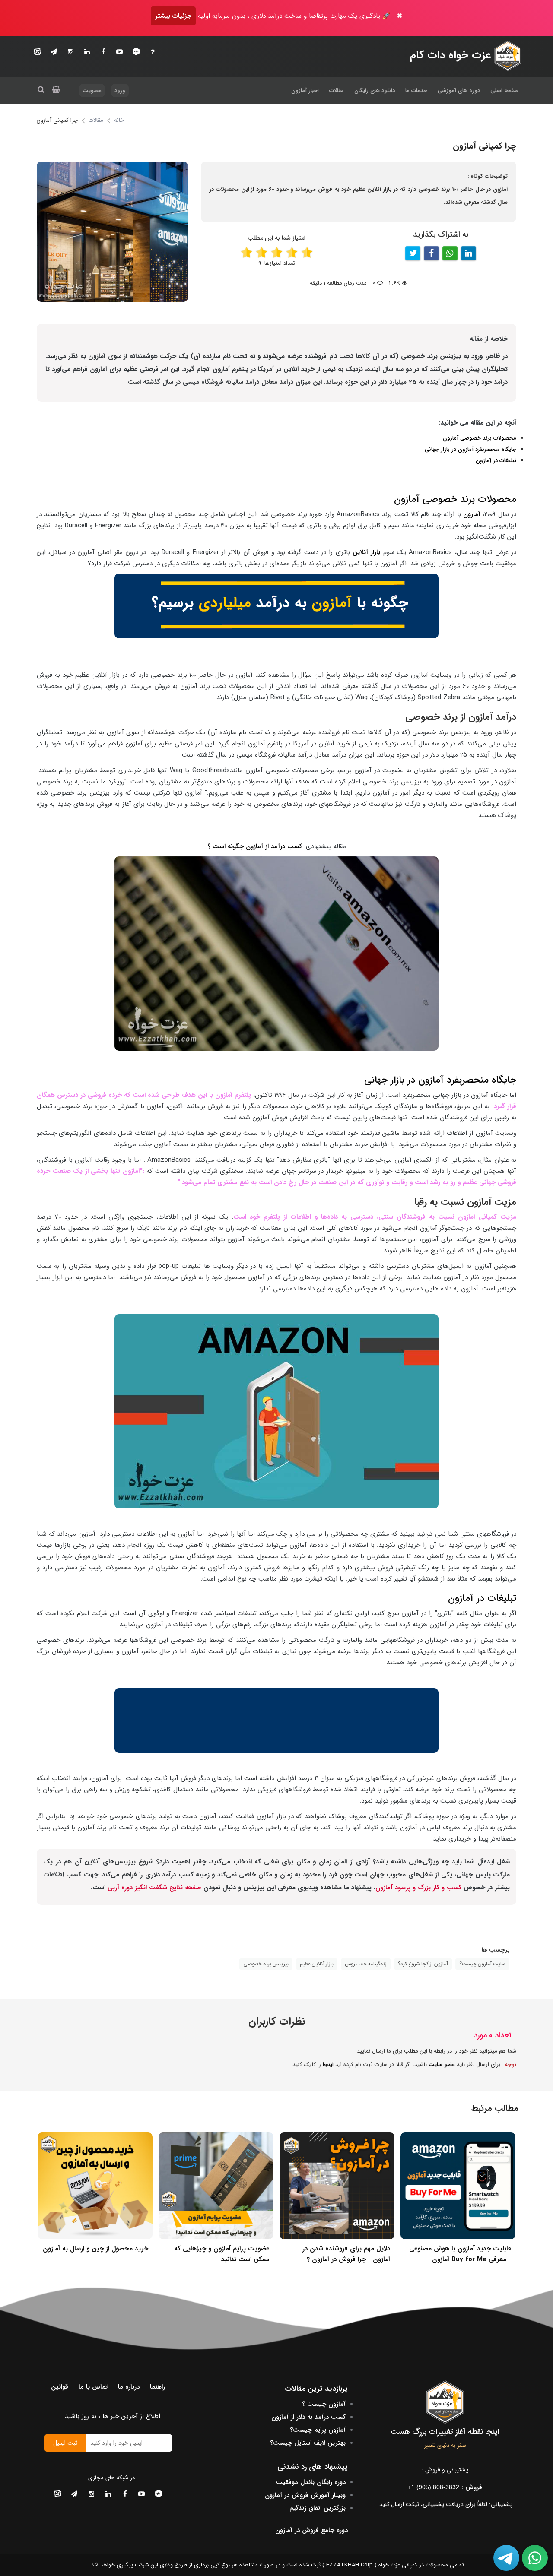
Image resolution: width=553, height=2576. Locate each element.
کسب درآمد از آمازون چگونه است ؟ (256, 846)
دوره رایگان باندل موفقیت (311, 2482)
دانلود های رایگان (375, 90)
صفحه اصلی (504, 90)
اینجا (328, 2064)
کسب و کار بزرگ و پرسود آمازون (418, 1888)
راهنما (157, 2387)
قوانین (60, 2387)
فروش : (445, 2487)
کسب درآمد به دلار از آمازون (308, 2417)
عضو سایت (442, 2064)
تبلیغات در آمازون (496, 461)
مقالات (337, 90)
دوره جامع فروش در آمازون (311, 2530)
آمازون (472, 514)
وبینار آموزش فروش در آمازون (305, 2495)
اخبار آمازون (305, 90)
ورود (120, 90)
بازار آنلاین (366, 552)
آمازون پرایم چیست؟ (318, 2430)
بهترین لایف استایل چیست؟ (308, 2443)
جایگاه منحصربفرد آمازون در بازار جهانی (470, 449)
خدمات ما (416, 90)
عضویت (92, 90)
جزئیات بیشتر (173, 16)
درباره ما (129, 2387)
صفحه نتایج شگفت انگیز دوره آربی (156, 1888)
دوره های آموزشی (459, 90)
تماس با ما (93, 2387)
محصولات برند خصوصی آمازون (480, 438)
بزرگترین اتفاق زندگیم (318, 2508)
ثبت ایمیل (65, 2443)
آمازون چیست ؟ (324, 2404)
